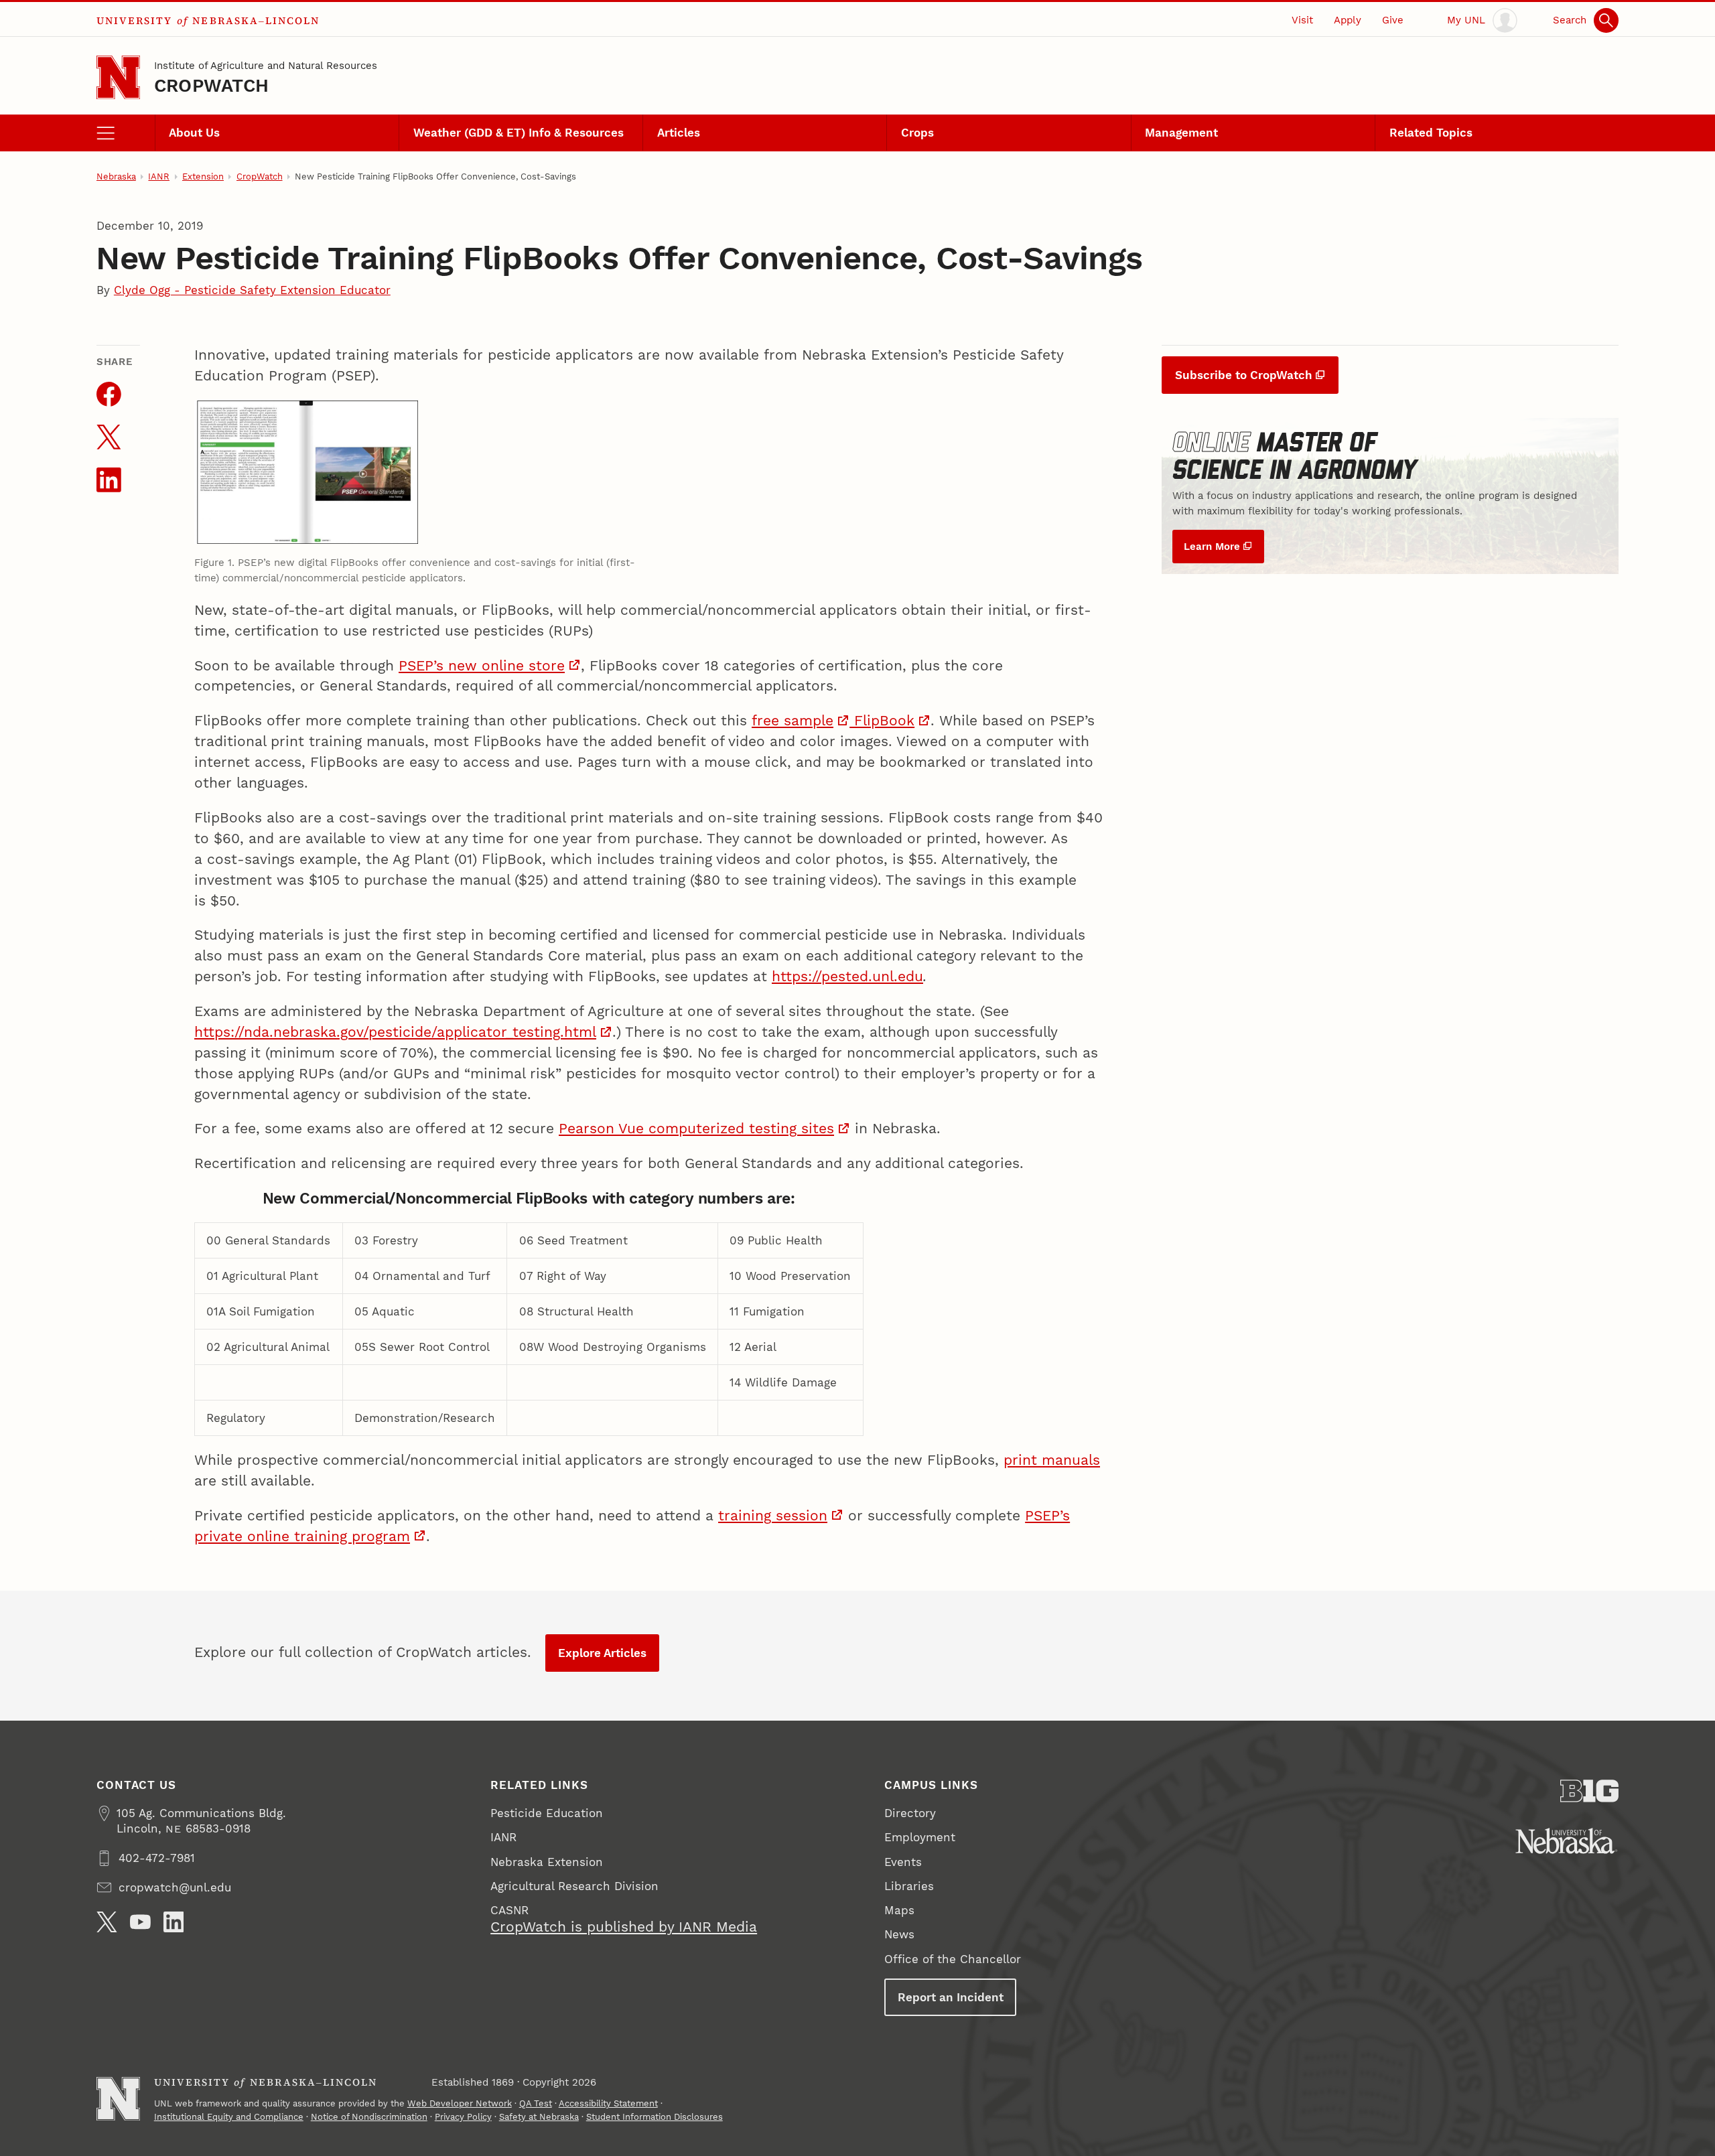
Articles (679, 133)
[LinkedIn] (174, 1922)
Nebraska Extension (547, 1862)
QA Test (536, 2103)
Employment (920, 1837)
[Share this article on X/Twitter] (109, 437)
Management (1181, 133)
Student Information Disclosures (655, 2117)
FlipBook (882, 721)
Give (1393, 20)
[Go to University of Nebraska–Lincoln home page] (118, 77)
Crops (917, 133)
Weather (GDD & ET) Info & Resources (519, 133)
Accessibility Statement (608, 2103)
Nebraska (116, 176)
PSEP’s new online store (482, 666)
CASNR (509, 1910)
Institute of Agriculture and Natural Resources (266, 66)
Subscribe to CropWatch (1244, 375)
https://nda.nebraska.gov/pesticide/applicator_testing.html (395, 1032)
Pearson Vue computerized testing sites (696, 1129)
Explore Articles (602, 1653)
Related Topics (1431, 133)
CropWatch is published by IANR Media (624, 1927)
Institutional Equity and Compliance (229, 2117)
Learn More (1212, 547)
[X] (107, 1922)
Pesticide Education (547, 1813)
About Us (194, 133)
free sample (793, 721)
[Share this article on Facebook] (109, 394)
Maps (899, 1910)
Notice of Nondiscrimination (369, 2117)
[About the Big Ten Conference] (1589, 1791)
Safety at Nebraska (539, 2117)
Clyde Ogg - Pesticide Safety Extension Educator (252, 290)
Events (903, 1862)
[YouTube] (140, 1922)
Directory (910, 1813)
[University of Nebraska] (1567, 1841)
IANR (159, 176)
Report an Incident (951, 1997)
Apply (1348, 20)
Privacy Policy (463, 2117)
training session (773, 1516)
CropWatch (211, 85)
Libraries (909, 1886)
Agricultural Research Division (574, 1886)
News (899, 1934)
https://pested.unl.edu (847, 977)
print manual (1048, 1460)
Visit (1302, 20)
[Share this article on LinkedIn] (109, 480)
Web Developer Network (460, 2103)
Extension (203, 176)
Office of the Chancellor (953, 1959)
